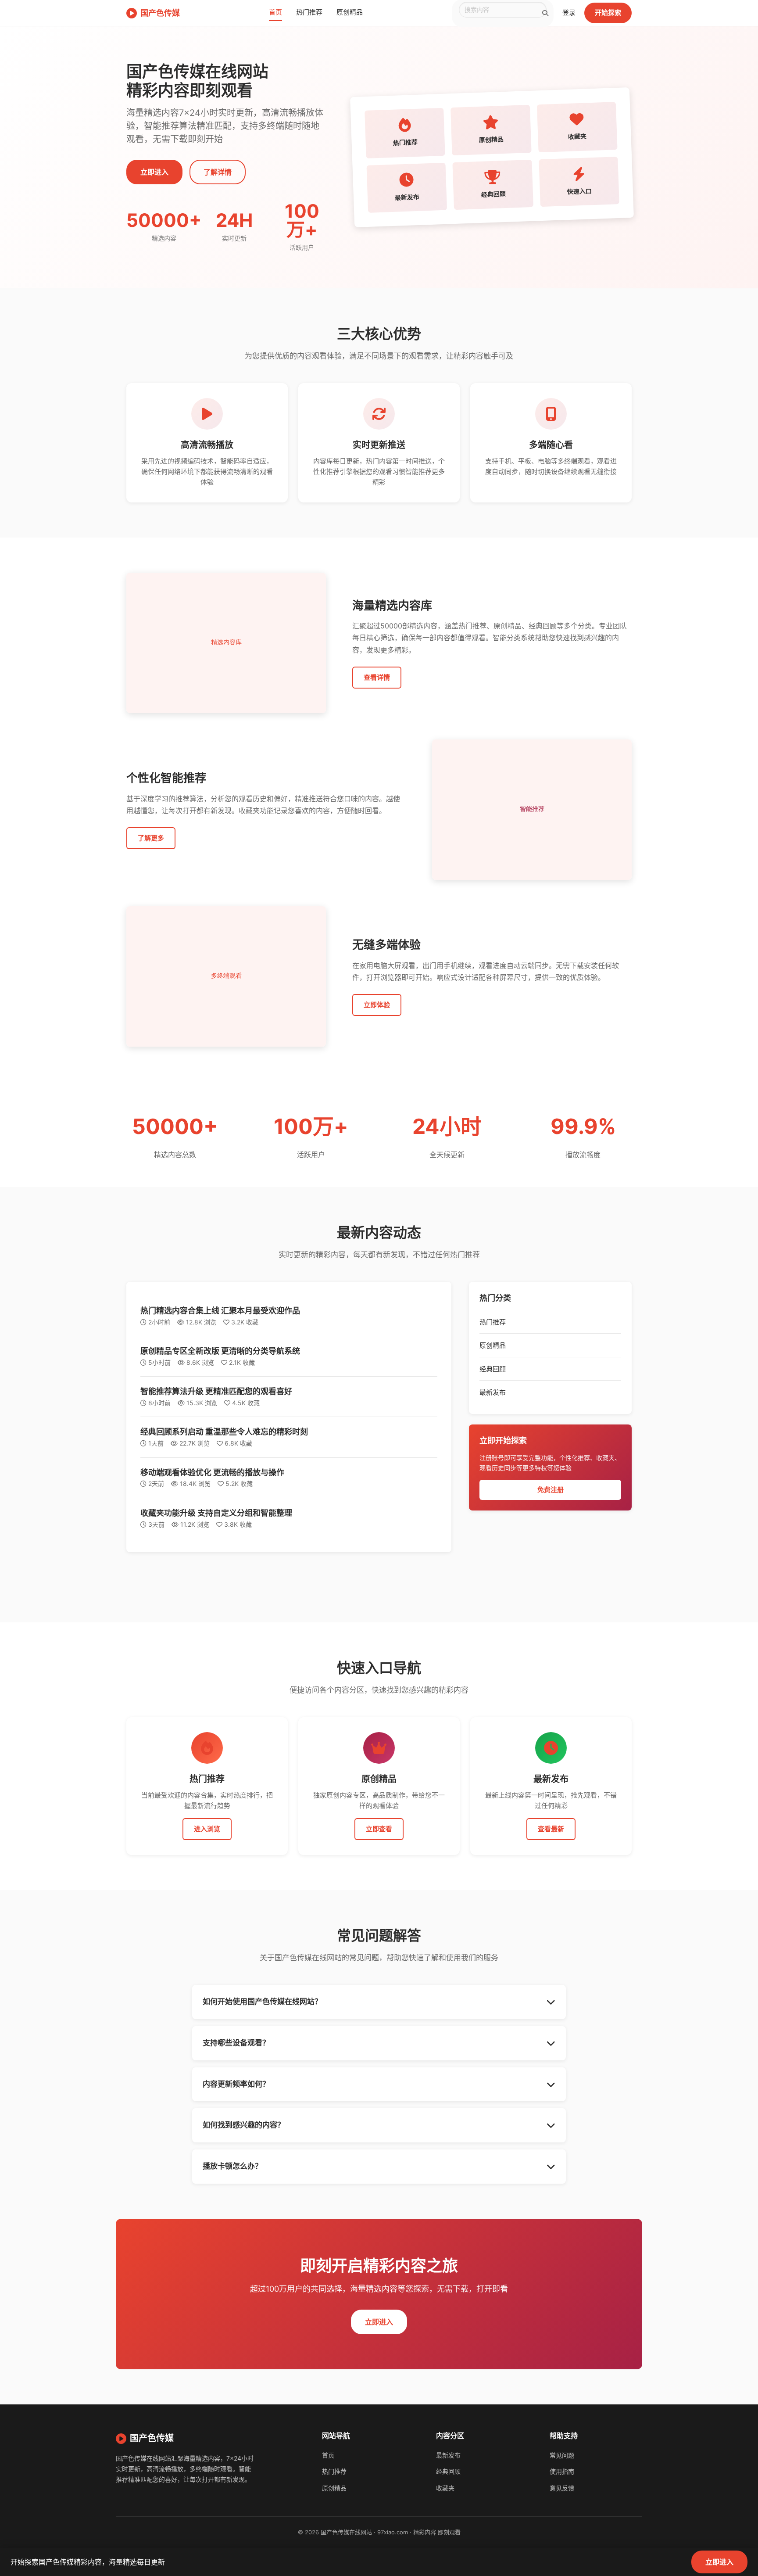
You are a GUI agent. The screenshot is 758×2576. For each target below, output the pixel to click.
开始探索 (608, 13)
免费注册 (551, 1490)
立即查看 (379, 1829)
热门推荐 (309, 12)
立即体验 (377, 1005)
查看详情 (377, 677)
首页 (275, 12)
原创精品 (350, 12)
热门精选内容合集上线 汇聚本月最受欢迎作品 (220, 1311)
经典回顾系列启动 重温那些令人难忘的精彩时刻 (224, 1432)
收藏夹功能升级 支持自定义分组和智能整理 (216, 1513)
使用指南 (562, 2471)
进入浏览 (207, 1829)
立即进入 (154, 172)
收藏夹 (445, 2488)
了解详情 (218, 172)
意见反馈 (562, 2488)
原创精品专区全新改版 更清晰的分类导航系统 (220, 1351)
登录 (569, 13)
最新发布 (493, 1392)
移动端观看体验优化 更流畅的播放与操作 (212, 1473)
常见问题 (562, 2455)
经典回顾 (493, 1369)
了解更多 (151, 838)
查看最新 (551, 1829)
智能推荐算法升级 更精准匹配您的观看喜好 (216, 1391)
